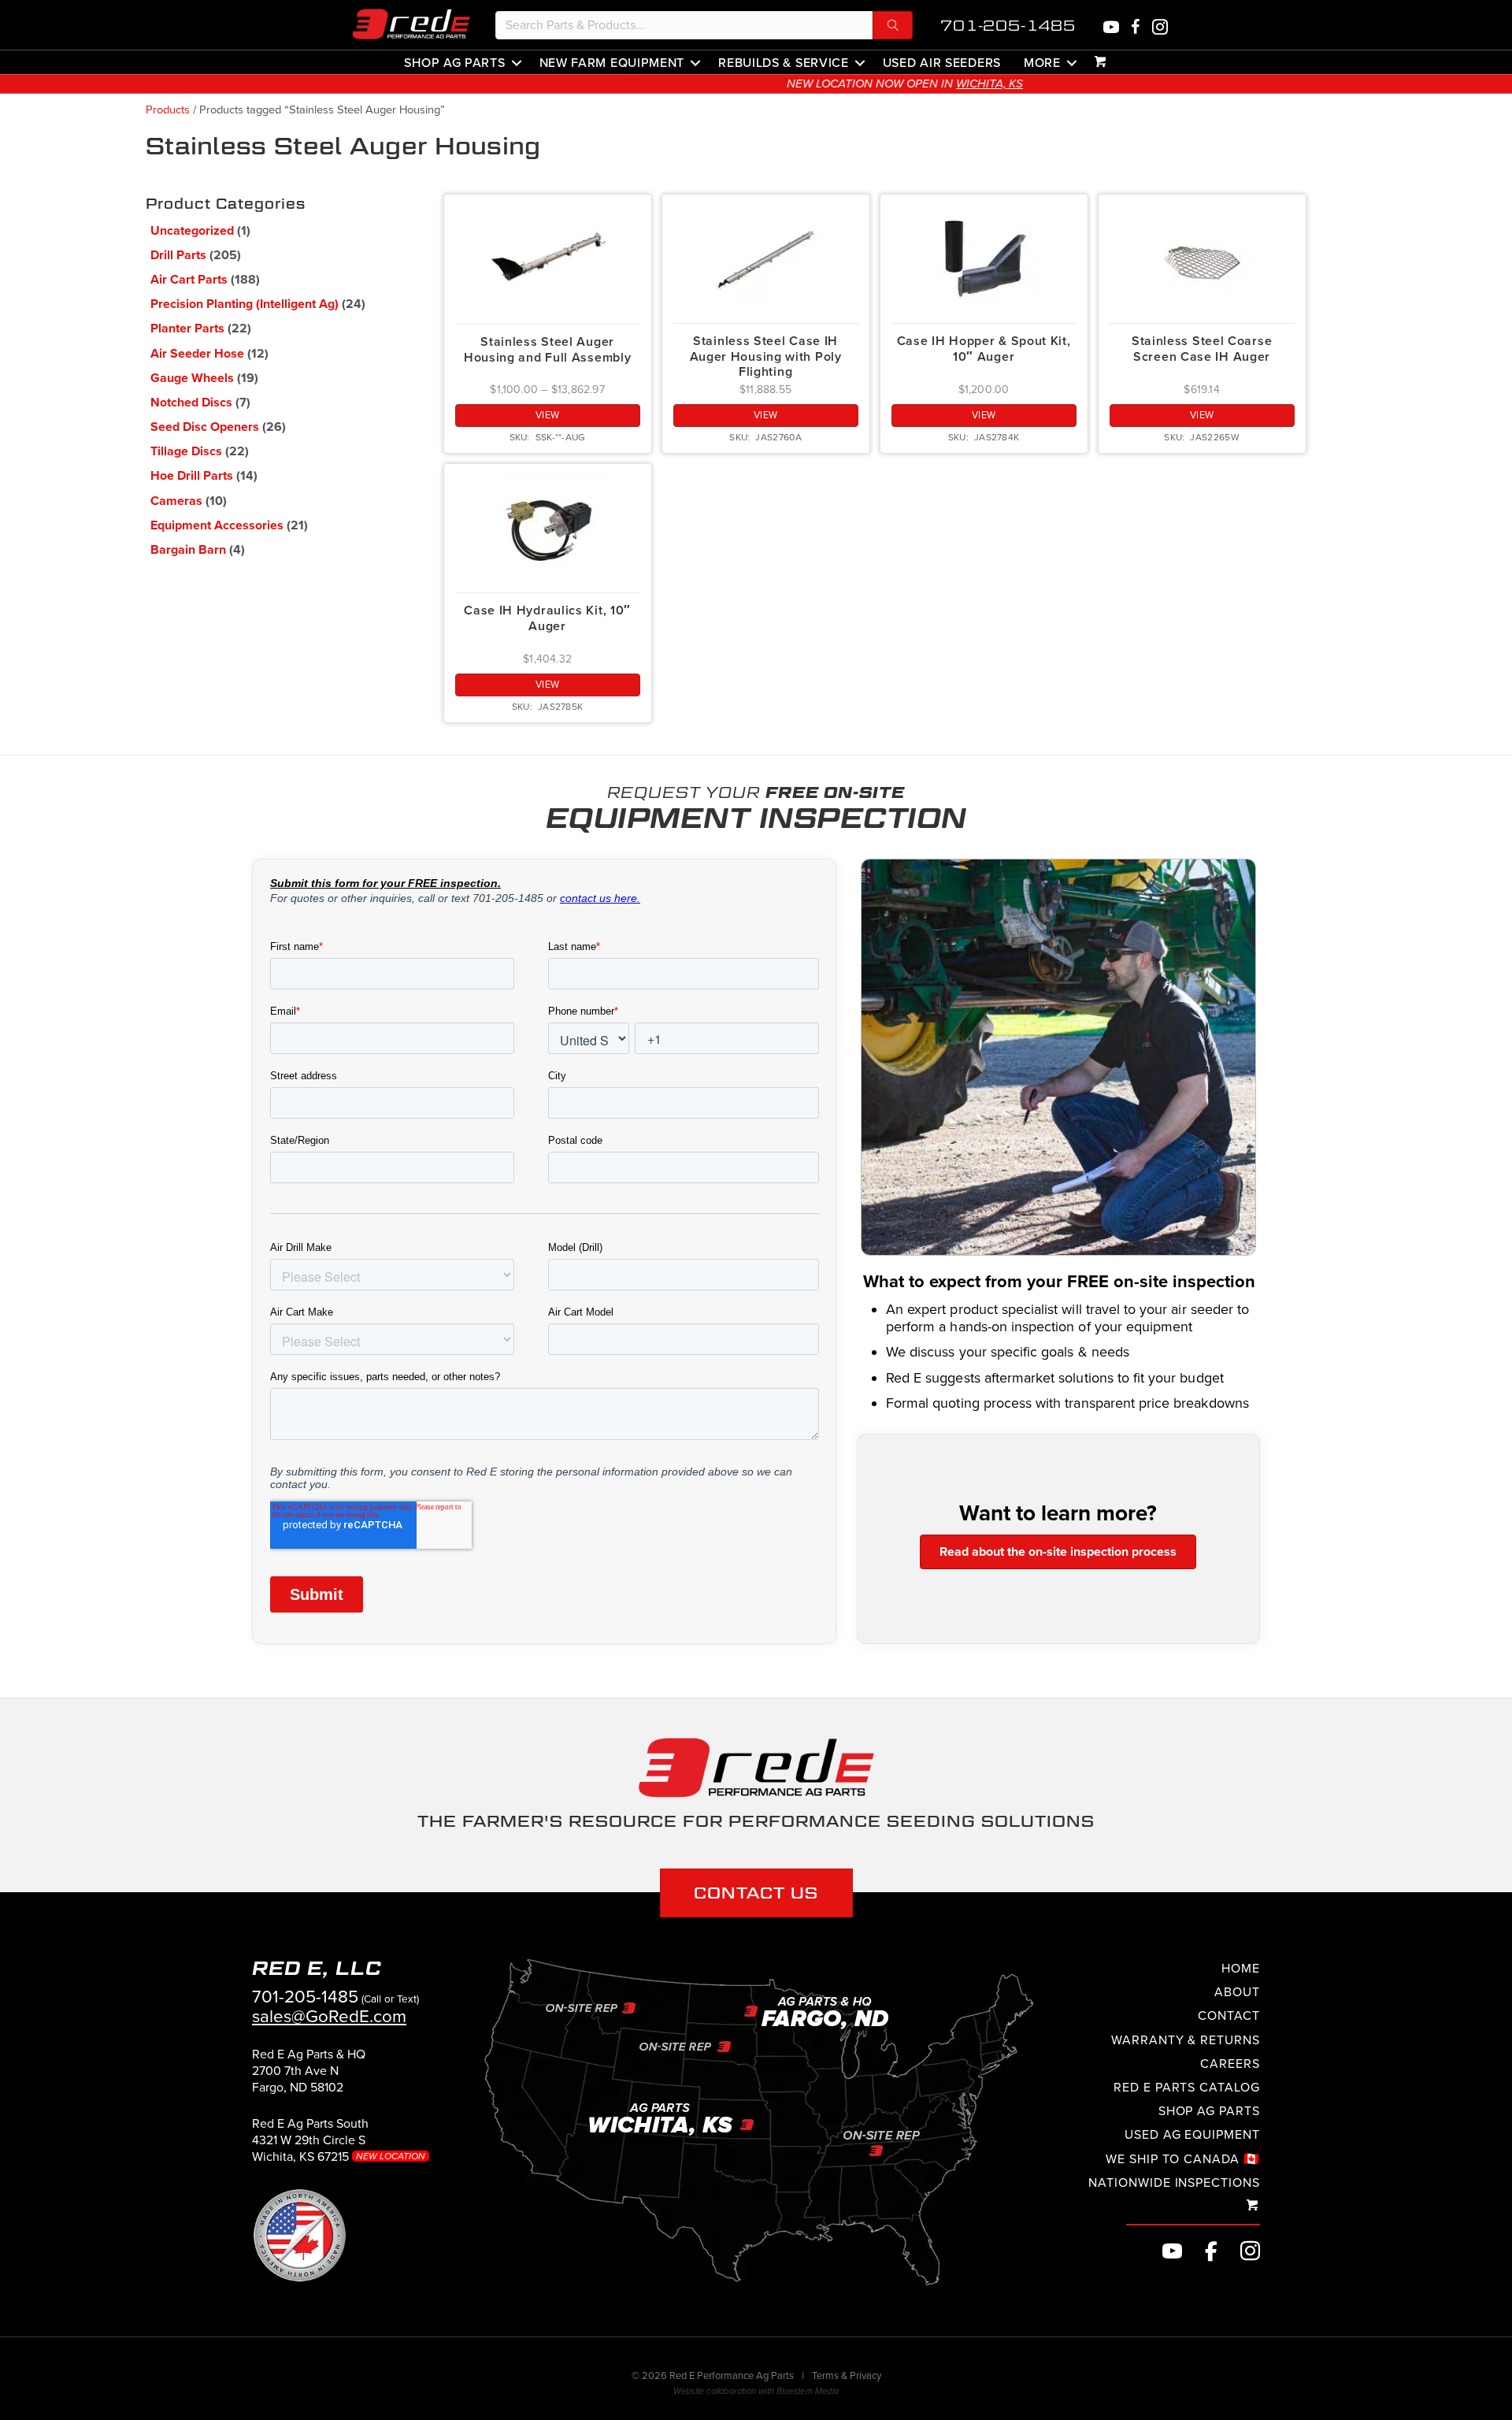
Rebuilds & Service (784, 62)
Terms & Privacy (847, 2376)
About (1237, 1992)
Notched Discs (191, 403)
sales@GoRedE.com (329, 2015)
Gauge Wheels (192, 378)
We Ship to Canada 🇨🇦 (1183, 2158)
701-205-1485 (1008, 26)
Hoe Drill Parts (192, 476)
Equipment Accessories (217, 525)
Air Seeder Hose (197, 354)
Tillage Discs (186, 451)
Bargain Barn (188, 550)
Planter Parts (187, 328)
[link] (309, 2077)
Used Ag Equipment (1192, 2135)
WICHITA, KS (841, 84)
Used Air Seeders (942, 62)
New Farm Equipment (612, 62)
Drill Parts (178, 255)
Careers (1230, 2063)
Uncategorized (192, 231)
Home (1241, 1969)
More (1042, 62)
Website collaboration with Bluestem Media (756, 2392)
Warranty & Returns (1186, 2040)
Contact (1229, 2016)
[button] (893, 25)
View (548, 415)
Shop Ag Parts (454, 62)
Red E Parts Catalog (1187, 2088)
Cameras (176, 501)
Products (168, 110)
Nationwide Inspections (1174, 2182)
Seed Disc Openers (205, 427)
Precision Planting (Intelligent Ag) (245, 304)
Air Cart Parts (189, 280)
